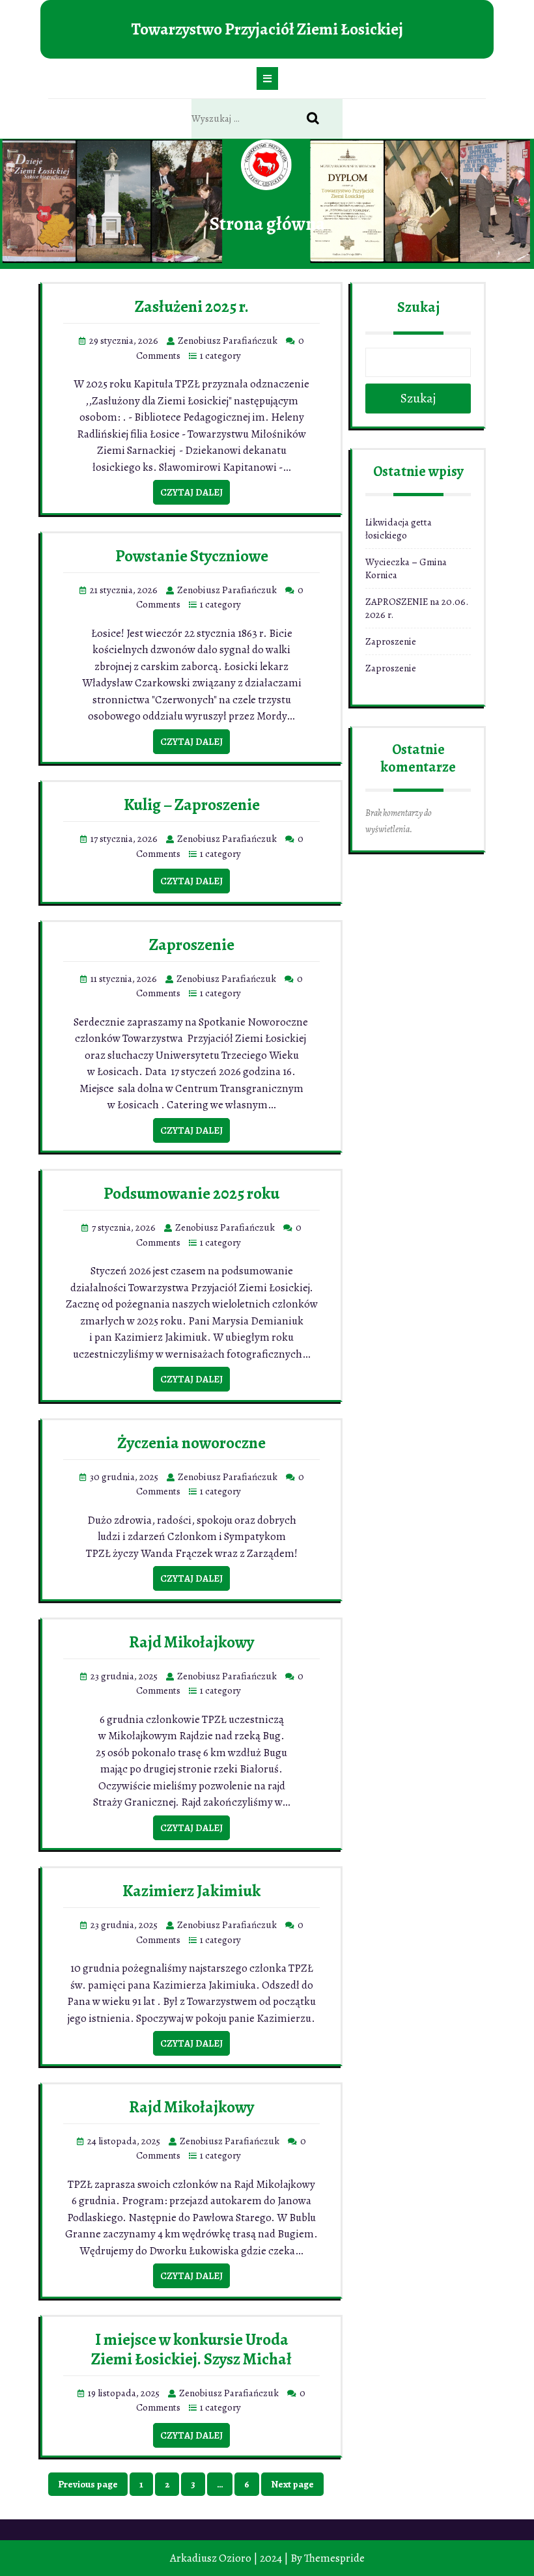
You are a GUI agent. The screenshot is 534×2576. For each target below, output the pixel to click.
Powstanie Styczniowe (192, 556)
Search (320, 119)
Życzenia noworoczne (191, 1443)
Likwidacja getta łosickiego (399, 529)
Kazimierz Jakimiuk (191, 1891)
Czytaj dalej (191, 492)
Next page (292, 2484)
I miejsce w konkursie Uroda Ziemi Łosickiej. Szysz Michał (191, 2349)
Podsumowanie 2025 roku (191, 1194)
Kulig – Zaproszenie (192, 805)
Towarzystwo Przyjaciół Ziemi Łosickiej (267, 29)
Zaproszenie (192, 945)
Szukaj (418, 307)
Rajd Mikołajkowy (191, 1642)
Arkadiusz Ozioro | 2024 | (229, 2558)
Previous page (88, 2484)
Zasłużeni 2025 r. (192, 307)
